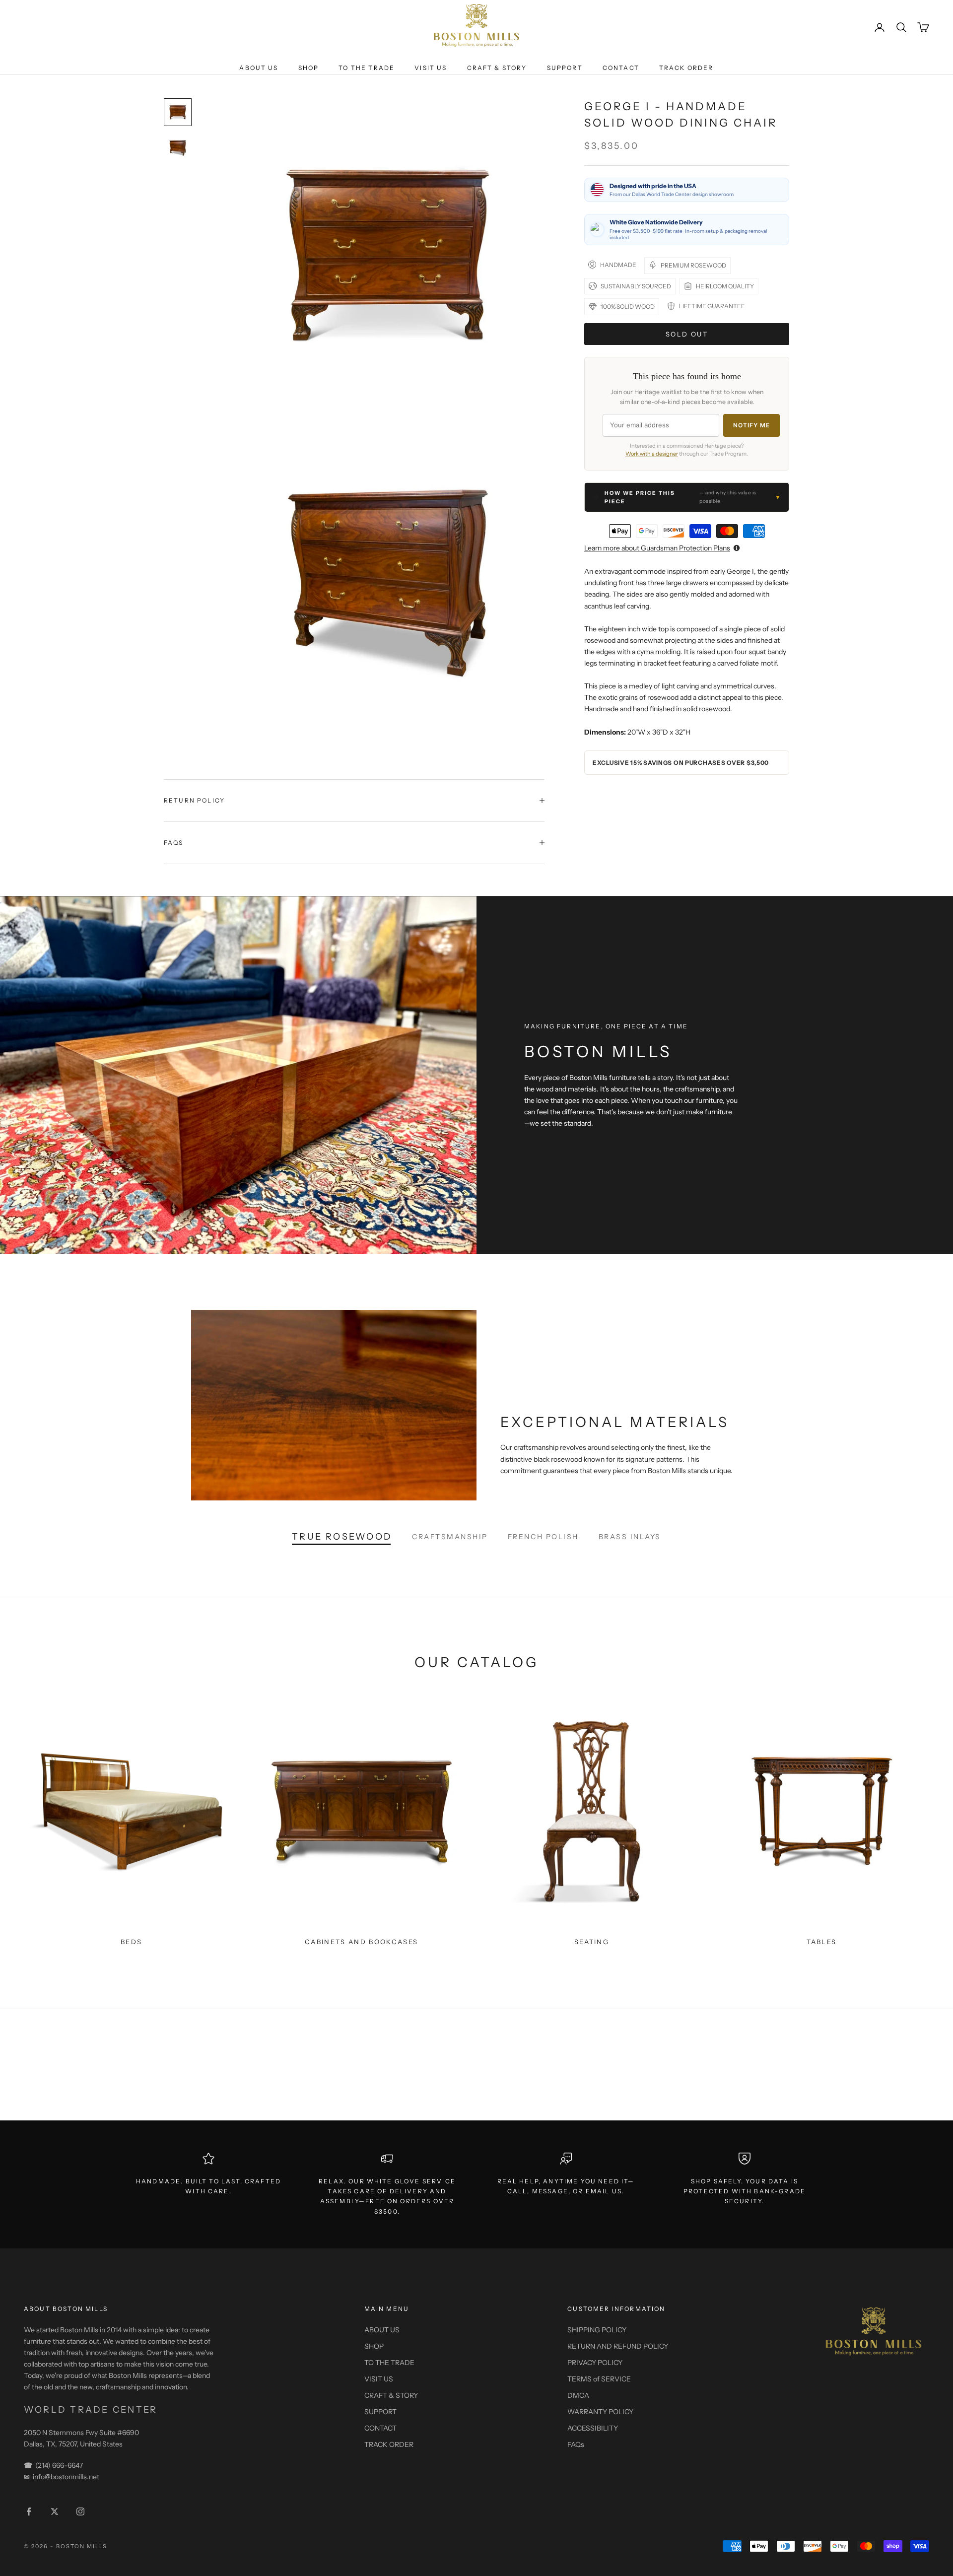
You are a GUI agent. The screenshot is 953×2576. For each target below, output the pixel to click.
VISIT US (431, 68)
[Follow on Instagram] (80, 2511)
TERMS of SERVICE (599, 2379)
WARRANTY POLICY (600, 2412)
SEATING (592, 1942)
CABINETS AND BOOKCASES (361, 1942)
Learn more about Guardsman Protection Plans (657, 548)
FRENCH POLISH (543, 1537)
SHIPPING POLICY (597, 2330)
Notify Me (751, 425)
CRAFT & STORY (497, 68)
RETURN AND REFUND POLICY (618, 2346)
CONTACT (621, 68)
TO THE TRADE (367, 68)
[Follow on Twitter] (55, 2511)
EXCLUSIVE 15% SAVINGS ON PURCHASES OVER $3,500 (681, 762)
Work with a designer (652, 454)
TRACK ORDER (686, 68)
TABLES (821, 1942)
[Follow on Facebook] (29, 2511)
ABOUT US (259, 68)
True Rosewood (342, 1537)
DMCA (578, 2395)
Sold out (687, 334)
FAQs (576, 2444)
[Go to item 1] (178, 112)
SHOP (309, 68)
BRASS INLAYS (630, 1537)
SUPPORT (565, 68)
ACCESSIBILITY (593, 2428)
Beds (131, 1942)
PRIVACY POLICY (595, 2363)
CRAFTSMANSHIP (450, 1537)
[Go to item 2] (178, 148)
